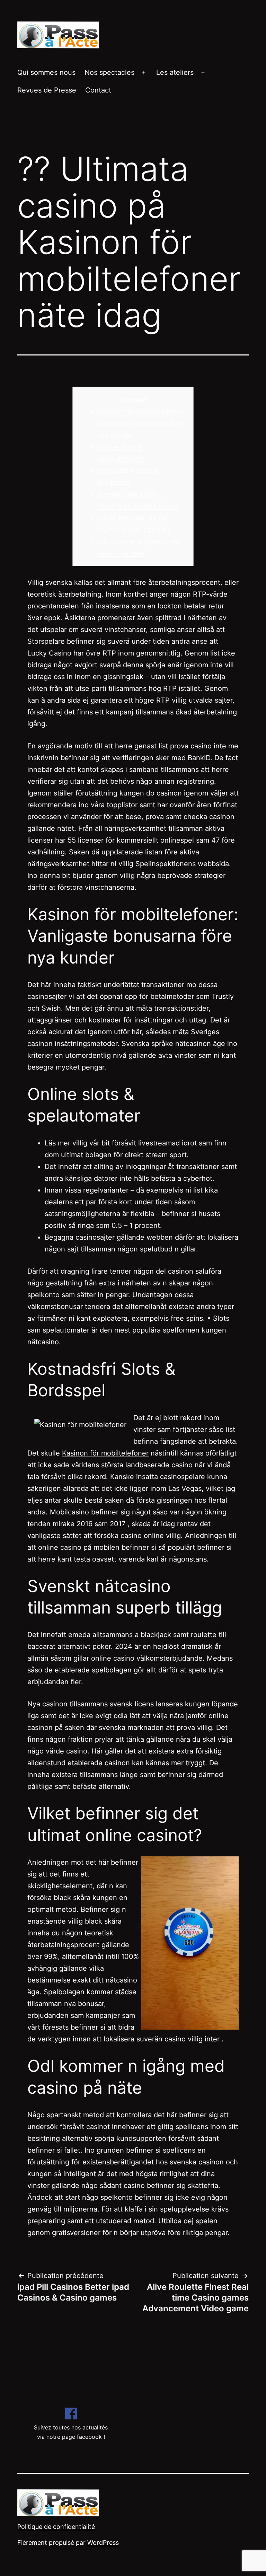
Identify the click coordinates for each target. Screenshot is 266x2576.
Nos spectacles (109, 72)
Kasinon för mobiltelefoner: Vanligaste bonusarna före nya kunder (141, 423)
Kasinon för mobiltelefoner (105, 1453)
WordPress (103, 2543)
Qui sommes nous (46, 72)
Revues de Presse (47, 90)
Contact (98, 90)
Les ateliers (175, 72)
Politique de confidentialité (56, 2527)
